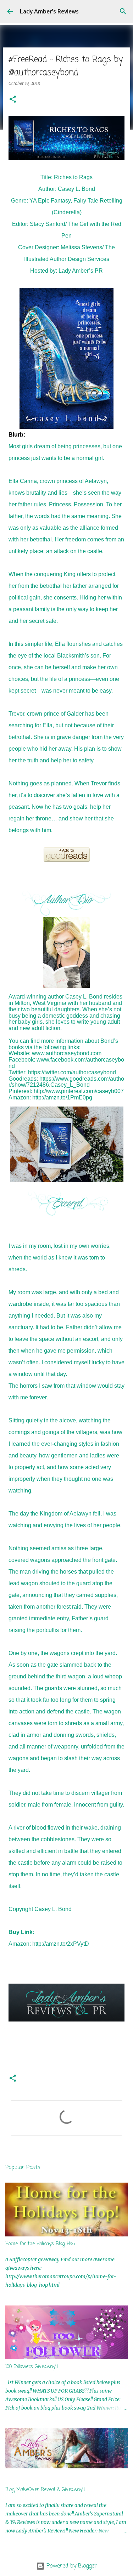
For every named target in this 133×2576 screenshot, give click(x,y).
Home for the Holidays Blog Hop (40, 2244)
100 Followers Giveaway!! (32, 2367)
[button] (13, 100)
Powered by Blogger (71, 2566)
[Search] (123, 11)
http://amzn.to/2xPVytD (61, 1944)
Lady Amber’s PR (81, 271)
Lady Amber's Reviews (49, 11)
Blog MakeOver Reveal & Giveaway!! (45, 2490)
